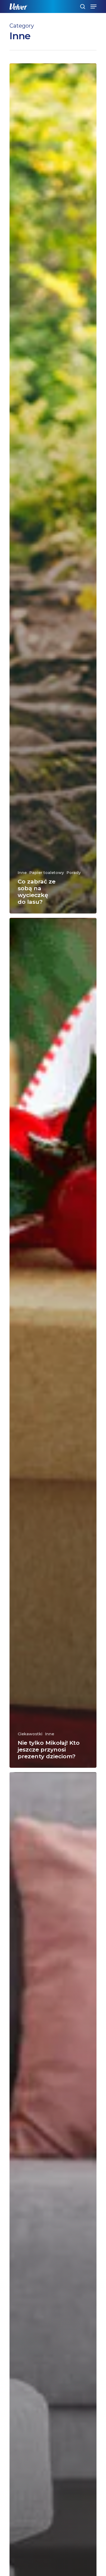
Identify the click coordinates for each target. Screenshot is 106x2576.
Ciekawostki (30, 1734)
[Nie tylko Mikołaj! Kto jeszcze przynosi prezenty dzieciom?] (53, 1343)
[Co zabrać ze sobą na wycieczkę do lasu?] (53, 488)
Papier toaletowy (47, 873)
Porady (74, 873)
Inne (22, 873)
